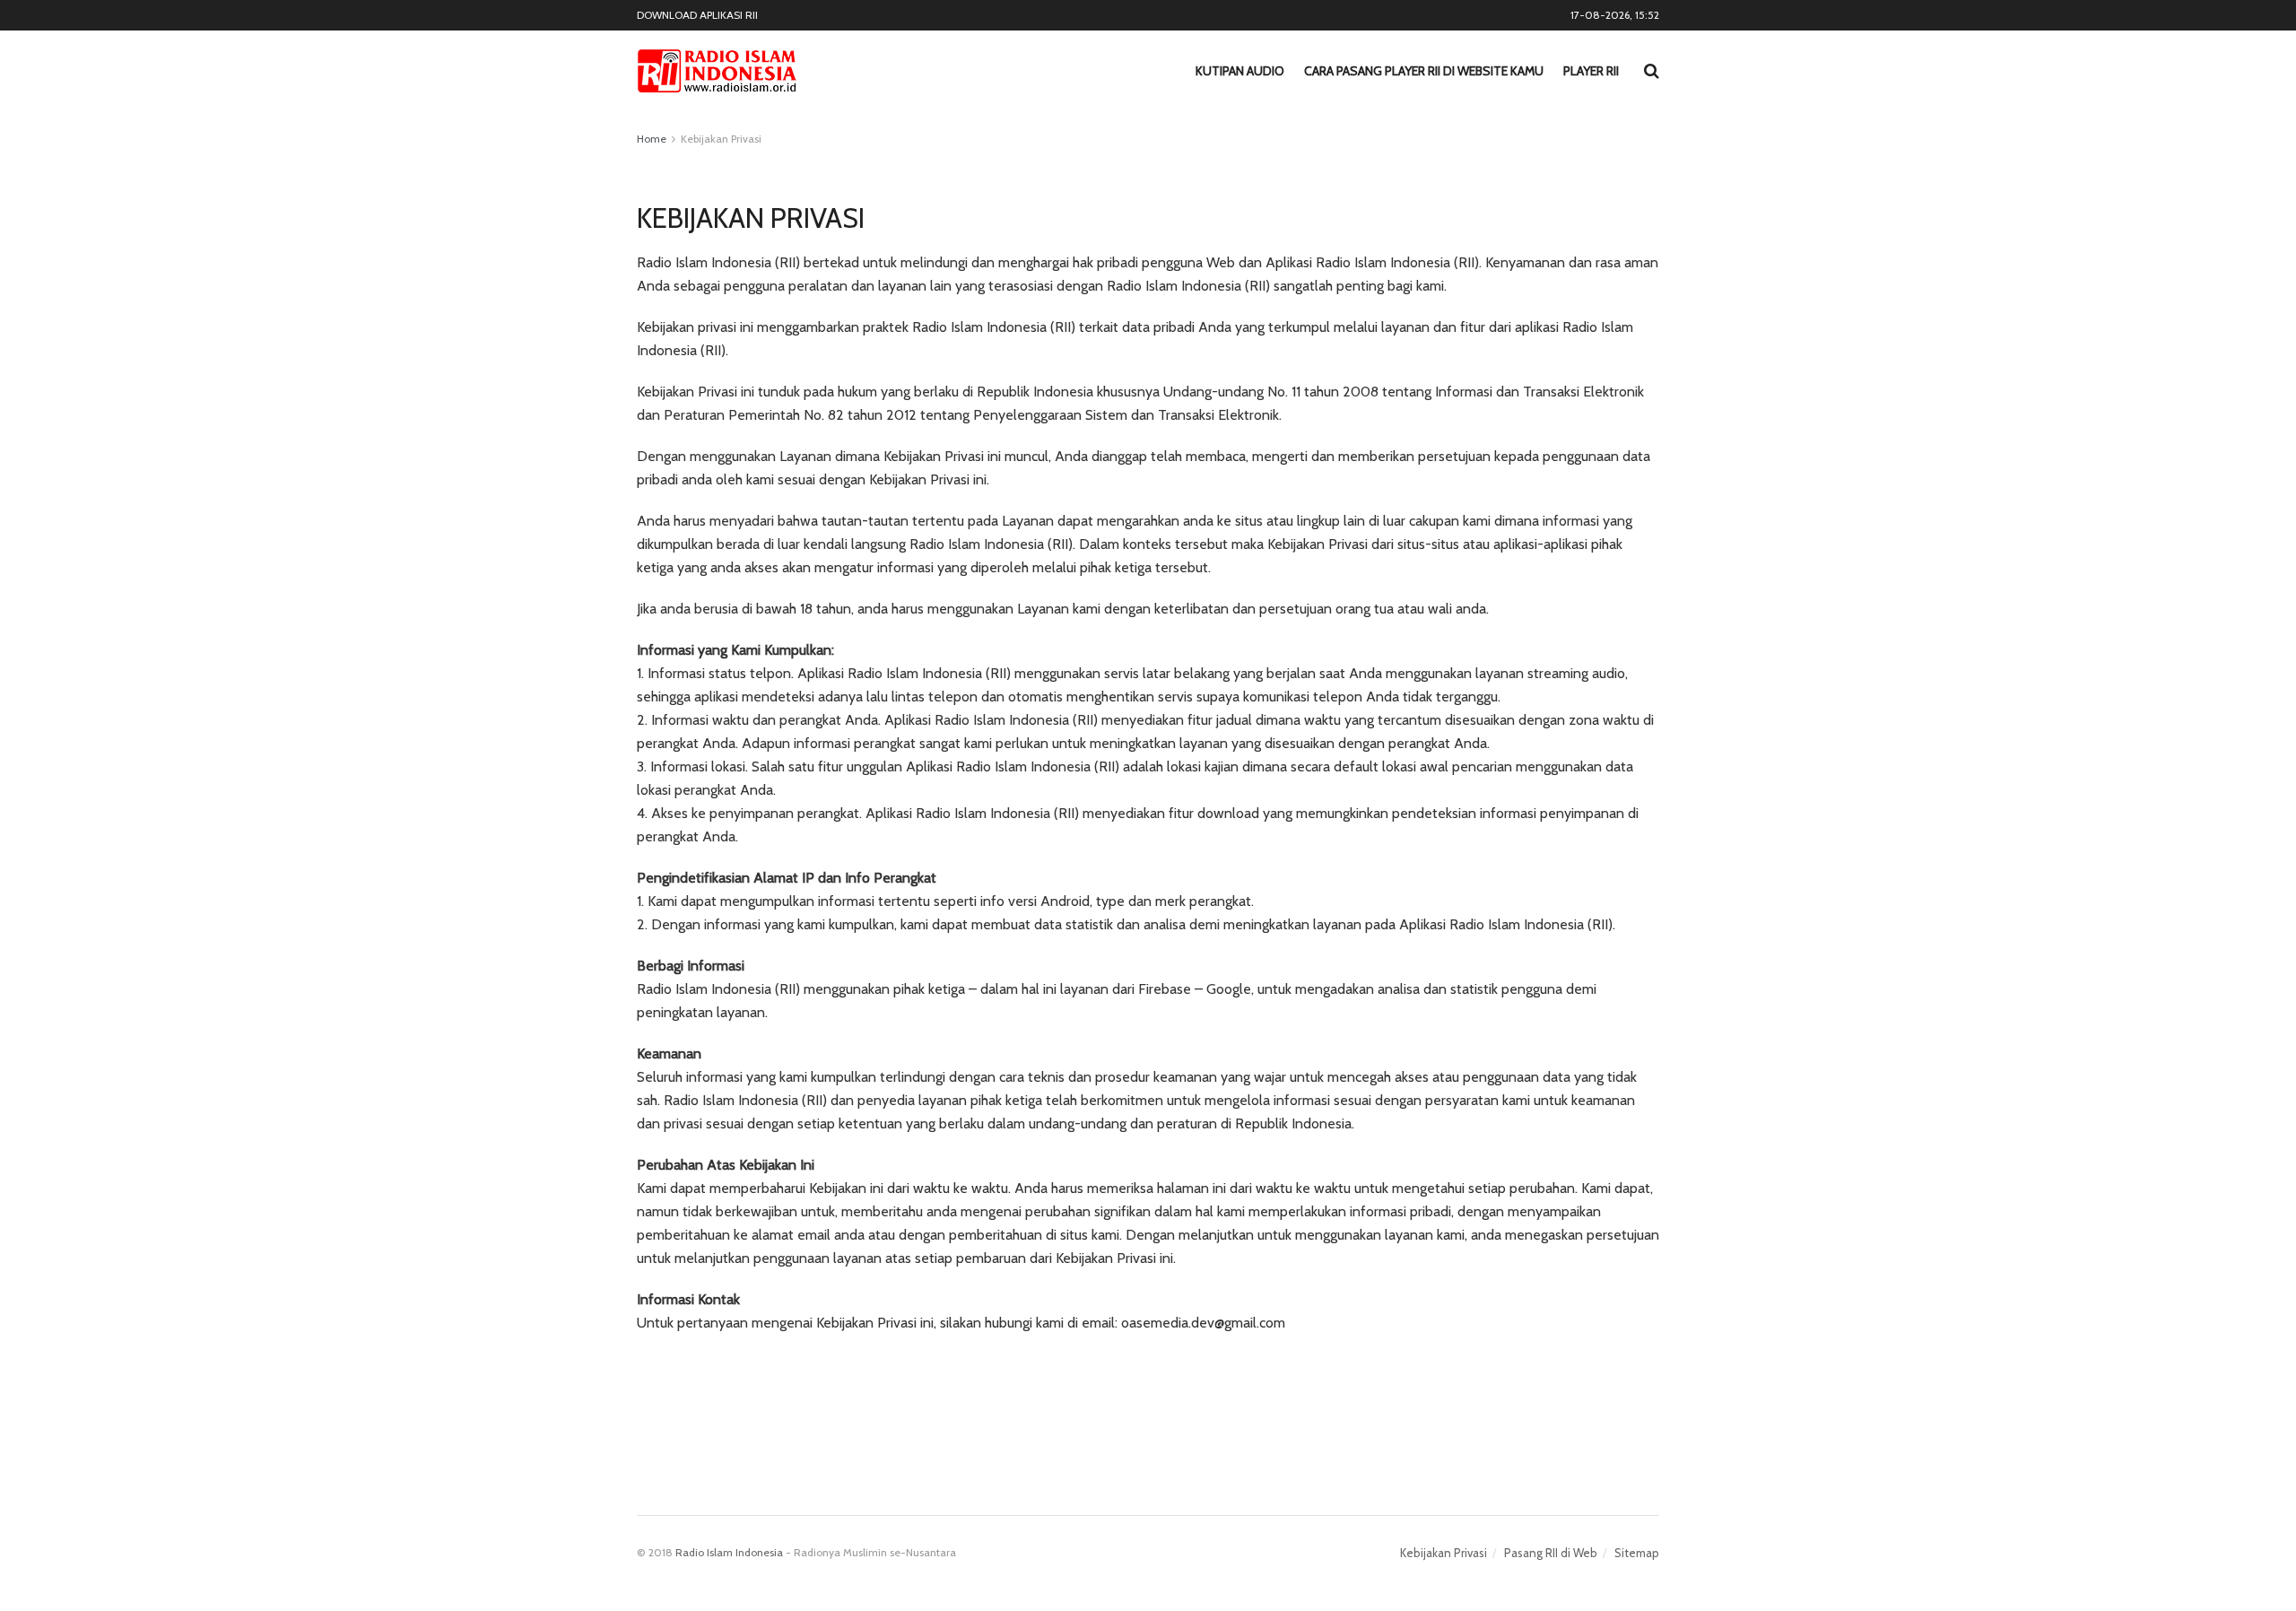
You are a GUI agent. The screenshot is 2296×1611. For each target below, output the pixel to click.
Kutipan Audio (1240, 71)
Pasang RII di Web (1551, 1553)
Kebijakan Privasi (721, 139)
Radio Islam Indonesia (729, 1552)
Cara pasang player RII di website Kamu (1424, 71)
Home (652, 139)
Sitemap (1637, 1553)
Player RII (1591, 71)
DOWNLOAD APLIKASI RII (697, 15)
